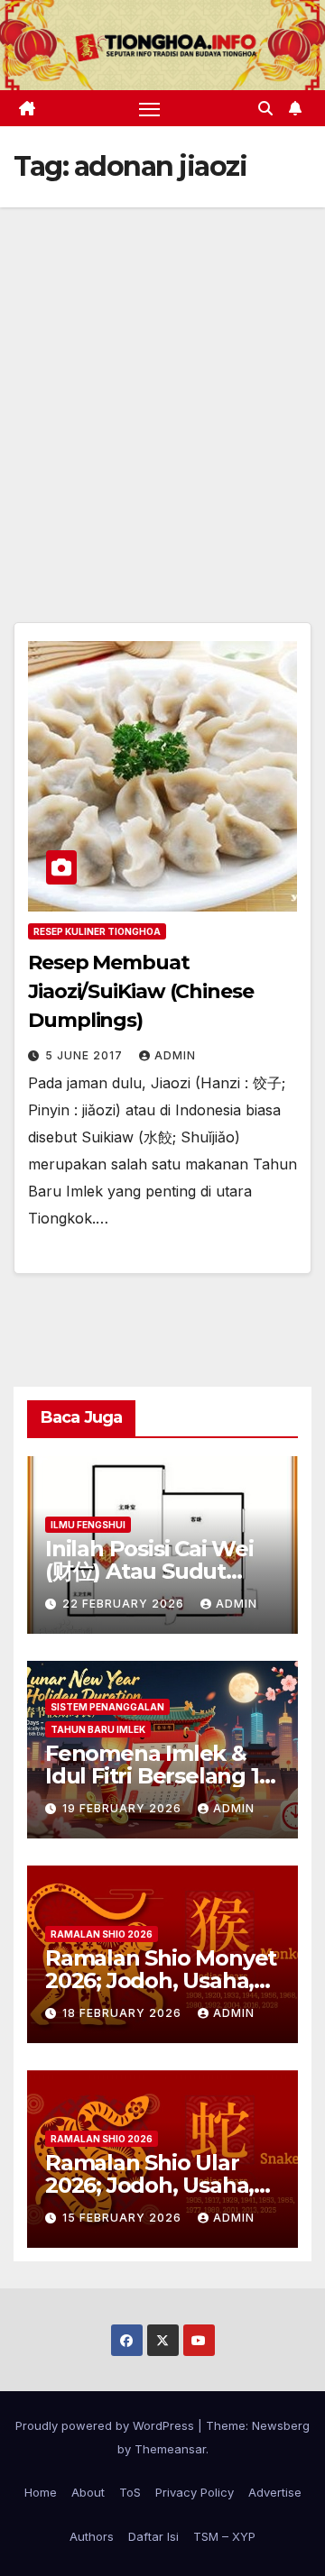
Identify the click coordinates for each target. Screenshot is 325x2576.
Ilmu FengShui (88, 1525)
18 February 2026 (124, 2013)
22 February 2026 (125, 1604)
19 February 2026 (124, 1808)
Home (41, 2492)
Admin (175, 1055)
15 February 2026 (124, 2218)
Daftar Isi (153, 2536)
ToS (130, 2492)
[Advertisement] (162, 379)
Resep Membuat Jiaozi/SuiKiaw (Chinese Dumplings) (141, 991)
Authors (92, 2536)
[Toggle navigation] (150, 108)
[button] (265, 108)
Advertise (275, 2492)
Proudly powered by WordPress (107, 2425)
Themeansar (170, 2449)
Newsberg (281, 2425)
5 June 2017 (86, 1055)
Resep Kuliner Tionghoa (97, 931)
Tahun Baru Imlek (98, 1729)
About (88, 2492)
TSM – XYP (224, 2536)
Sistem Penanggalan (107, 1707)
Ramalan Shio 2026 (102, 1934)
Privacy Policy (195, 2492)
